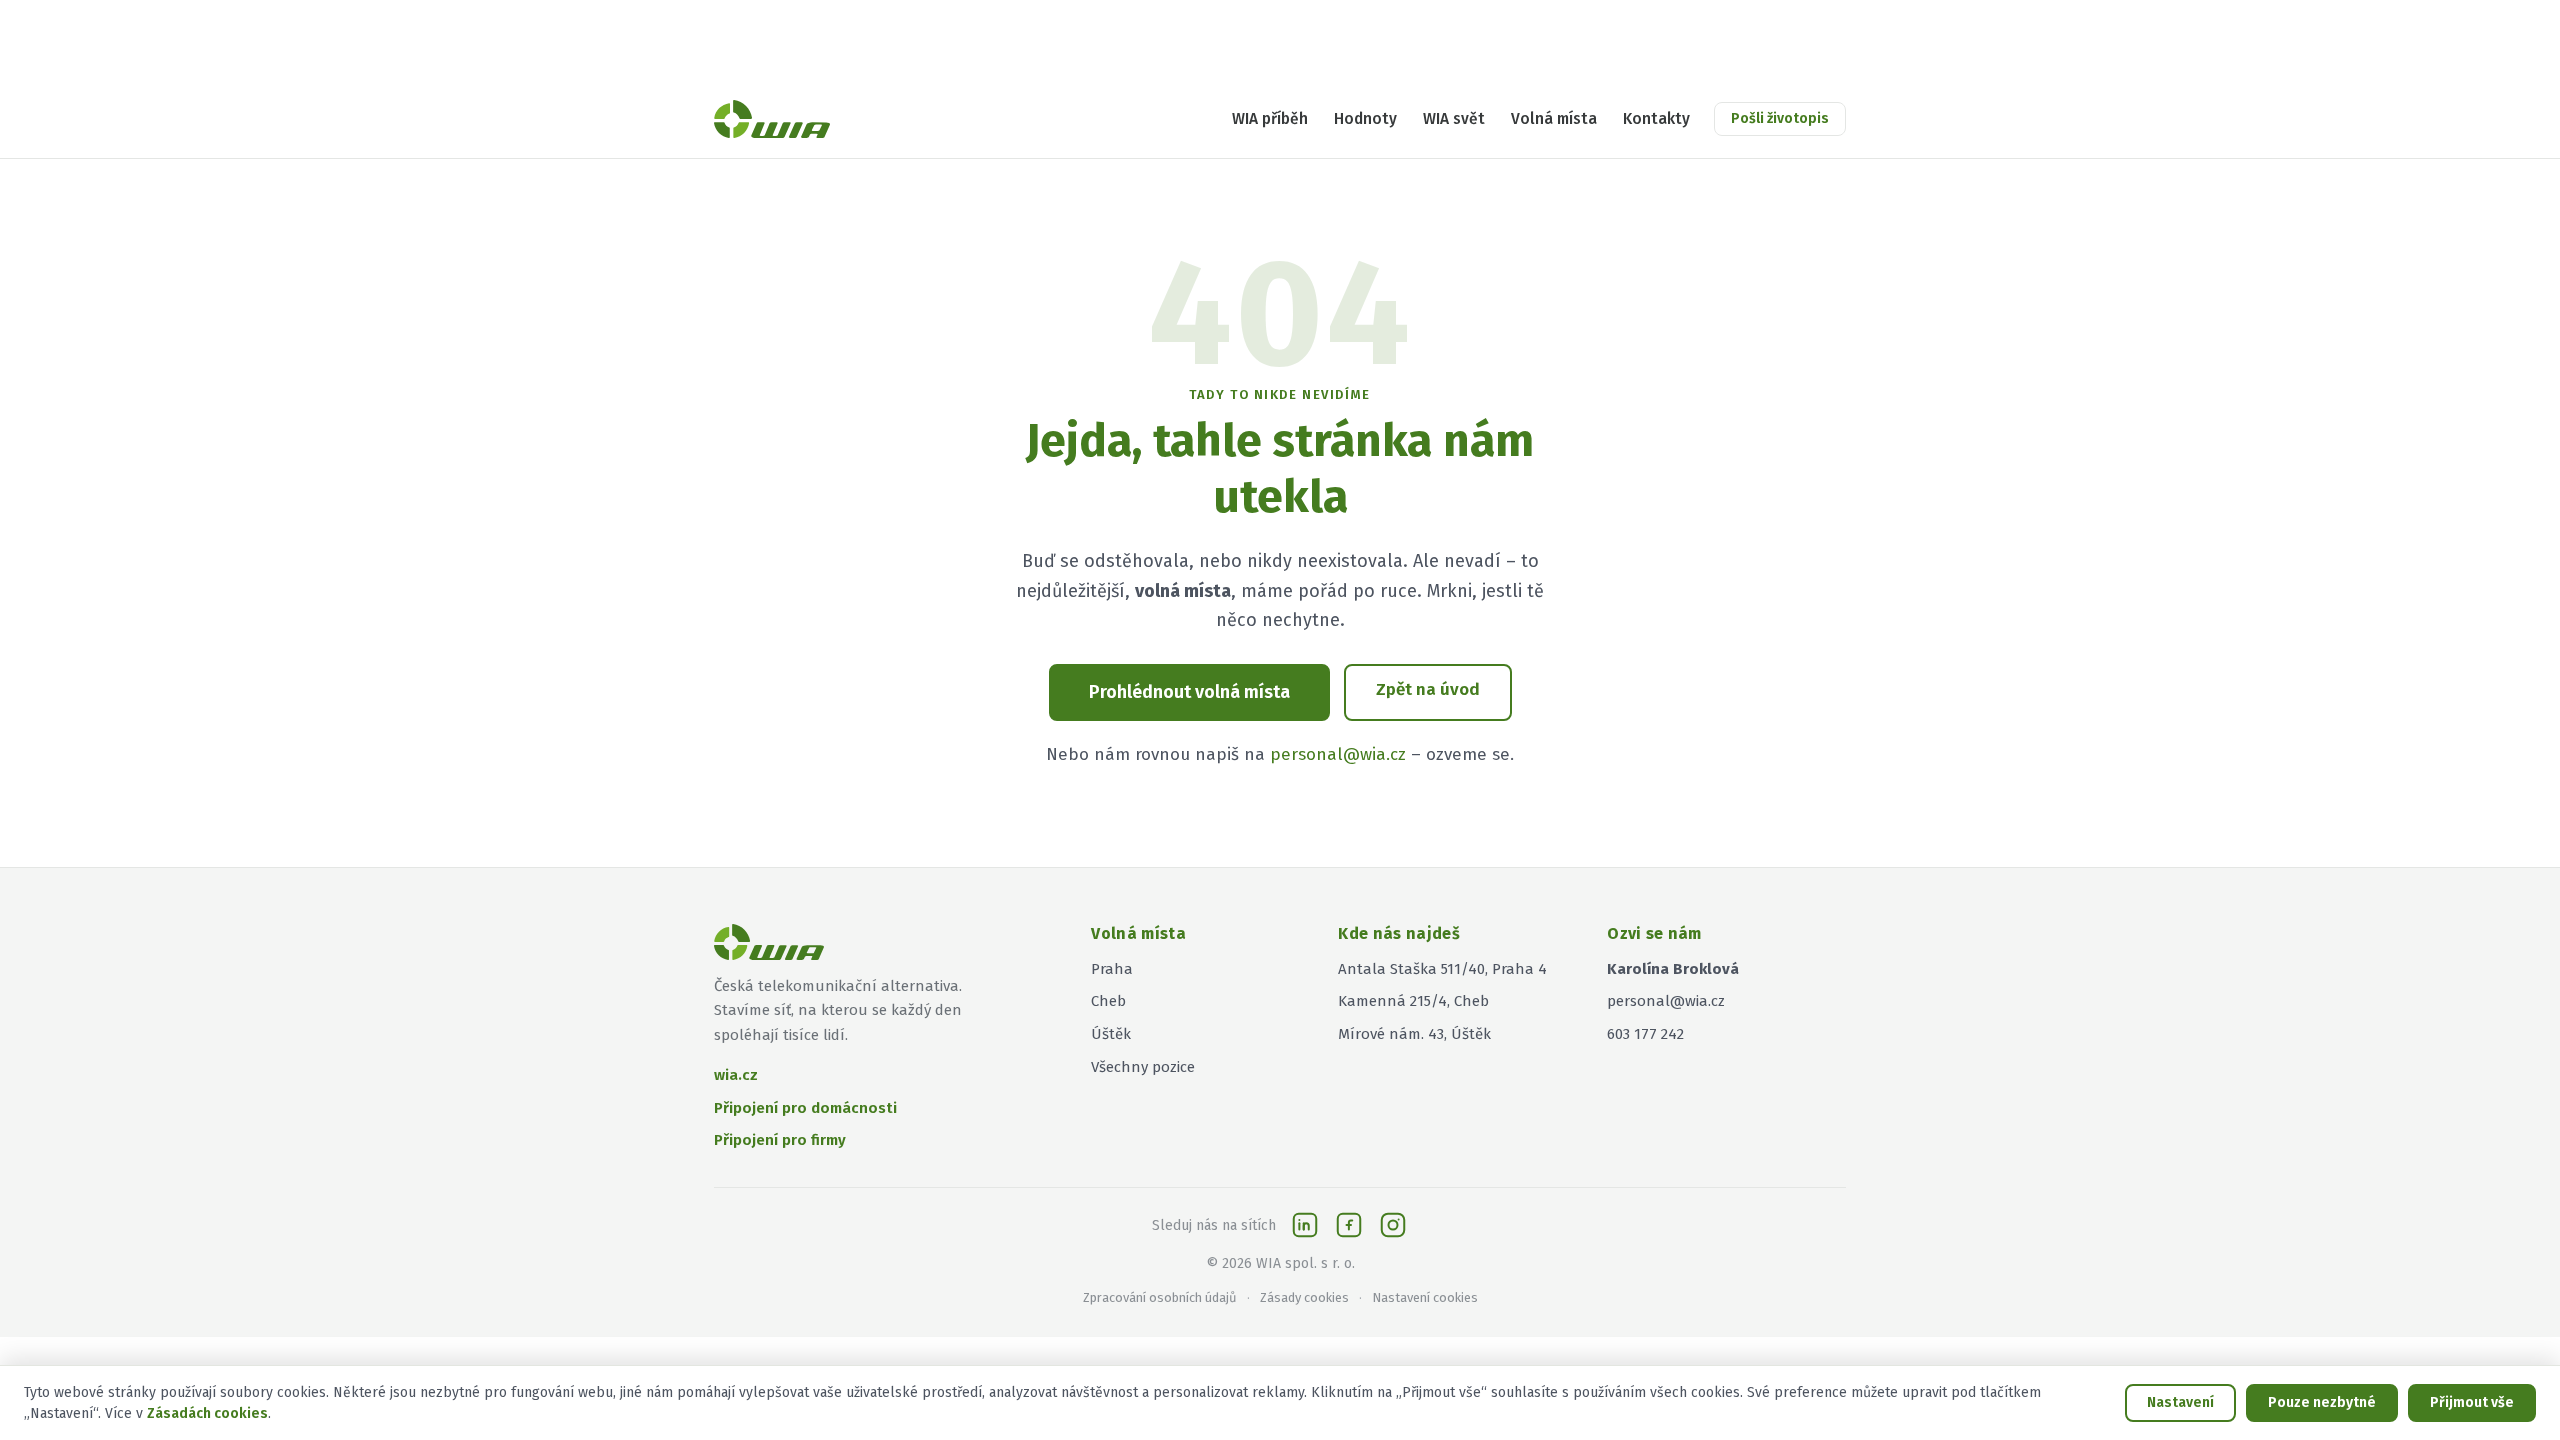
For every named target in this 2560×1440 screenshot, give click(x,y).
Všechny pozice (1143, 1067)
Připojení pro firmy (780, 1140)
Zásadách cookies (207, 1413)
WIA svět (1454, 119)
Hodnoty (1365, 119)
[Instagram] (1393, 1225)
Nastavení (2180, 1402)
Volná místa (1554, 119)
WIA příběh (1270, 119)
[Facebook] (1349, 1225)
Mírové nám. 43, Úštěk (1414, 1034)
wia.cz (736, 1075)
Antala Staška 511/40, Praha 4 (1442, 969)
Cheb (1108, 1001)
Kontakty (1656, 119)
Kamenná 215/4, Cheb (1413, 1001)
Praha (1112, 969)
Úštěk (1111, 1034)
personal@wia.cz (1338, 754)
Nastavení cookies (1425, 1297)
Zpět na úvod (1428, 689)
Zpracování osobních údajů (1160, 1297)
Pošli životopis (1780, 118)
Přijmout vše (2472, 1402)
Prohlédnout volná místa (1189, 692)
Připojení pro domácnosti (805, 1108)
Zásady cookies (1304, 1297)
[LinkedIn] (1305, 1225)
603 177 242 (1645, 1034)
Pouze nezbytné (2322, 1402)
